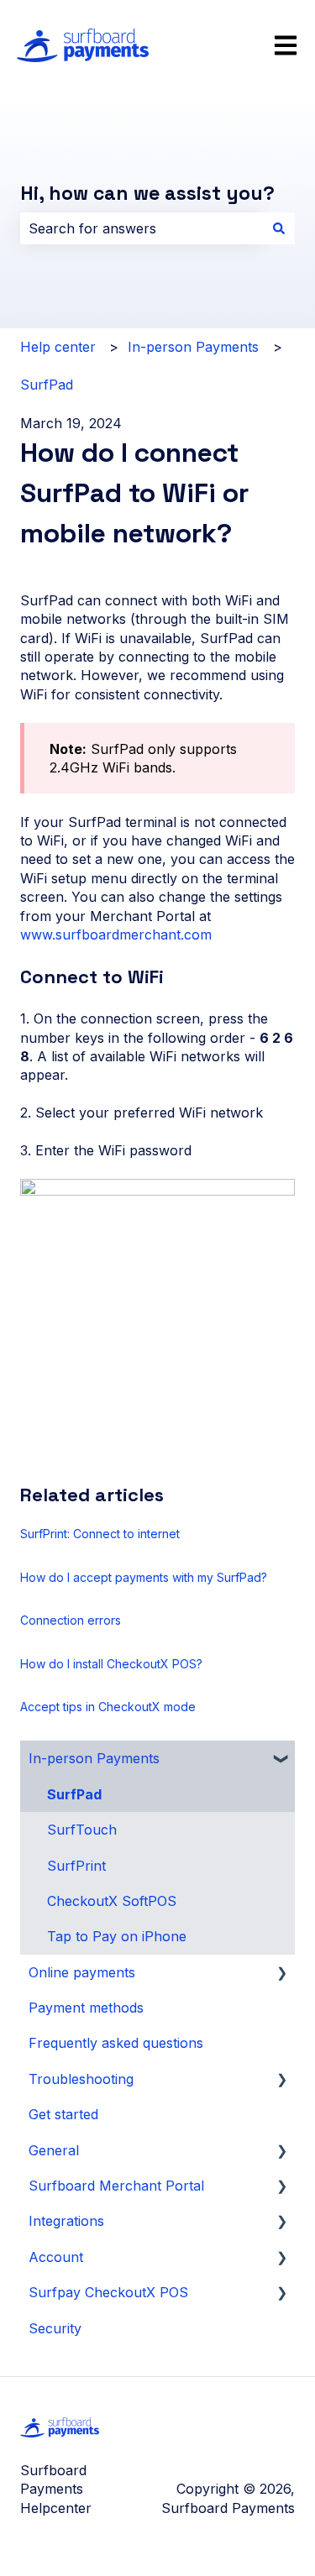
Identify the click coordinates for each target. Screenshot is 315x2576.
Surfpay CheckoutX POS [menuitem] (108, 2292)
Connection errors (71, 1620)
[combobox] (142, 228)
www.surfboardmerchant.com (116, 935)
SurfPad (47, 385)
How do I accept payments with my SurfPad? (144, 1577)
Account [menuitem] (56, 2257)
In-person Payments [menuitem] (94, 1758)
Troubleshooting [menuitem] (81, 2079)
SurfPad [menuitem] (74, 1794)
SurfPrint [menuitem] (76, 1866)
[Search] (279, 228)
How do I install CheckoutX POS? (111, 1664)
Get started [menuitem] (63, 2114)
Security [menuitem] (55, 2328)
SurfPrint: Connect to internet (100, 1534)
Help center (58, 347)
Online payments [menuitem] (82, 1972)
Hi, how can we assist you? (147, 193)
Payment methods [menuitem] (86, 2008)
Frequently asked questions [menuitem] (116, 2043)
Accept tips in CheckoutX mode (108, 1707)
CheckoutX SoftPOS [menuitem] (112, 1901)
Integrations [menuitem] (66, 2221)
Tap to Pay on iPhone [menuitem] (117, 1936)
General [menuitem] (54, 2150)
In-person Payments (193, 347)
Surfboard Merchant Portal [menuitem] (116, 2186)
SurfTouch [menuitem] (82, 1830)
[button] (281, 1759)
